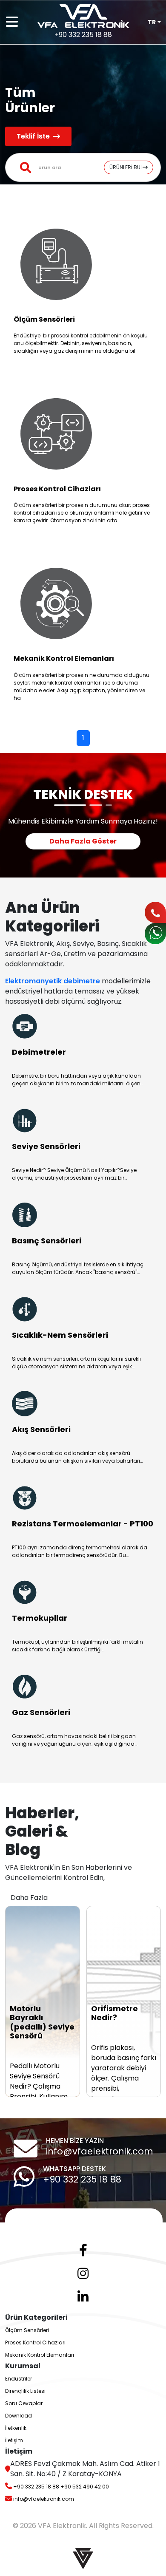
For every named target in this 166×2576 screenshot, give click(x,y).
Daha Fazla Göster (83, 841)
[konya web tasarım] (83, 2558)
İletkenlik (16, 2428)
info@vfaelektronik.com (100, 2151)
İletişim (14, 2440)
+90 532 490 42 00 (84, 2487)
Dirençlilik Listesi (25, 2391)
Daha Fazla (29, 1898)
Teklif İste (33, 136)
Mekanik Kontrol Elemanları (40, 2355)
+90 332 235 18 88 (82, 2179)
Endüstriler (19, 2379)
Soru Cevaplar (24, 2403)
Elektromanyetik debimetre (53, 981)
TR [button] (152, 22)
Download (19, 2416)
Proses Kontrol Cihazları (35, 2342)
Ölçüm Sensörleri (27, 2330)
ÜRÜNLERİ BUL (126, 167)
